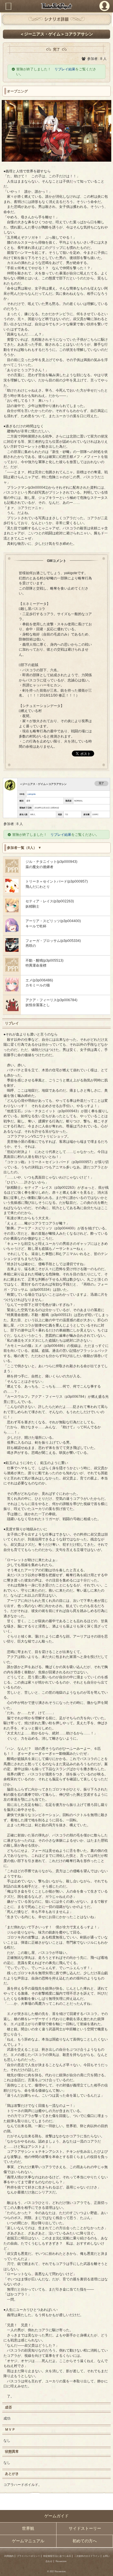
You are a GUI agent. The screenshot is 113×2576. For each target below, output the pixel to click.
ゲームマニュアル (28, 2541)
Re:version (61, 2561)
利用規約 (9, 2556)
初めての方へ (85, 2541)
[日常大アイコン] (12, 990)
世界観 (28, 2528)
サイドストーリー (85, 2528)
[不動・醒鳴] (12, 970)
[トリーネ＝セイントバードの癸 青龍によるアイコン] (12, 891)
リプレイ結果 (65, 69)
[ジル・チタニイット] (12, 871)
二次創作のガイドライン (87, 2556)
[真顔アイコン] (12, 911)
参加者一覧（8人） (22, 848)
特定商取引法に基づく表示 (57, 2556)
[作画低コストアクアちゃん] (12, 1010)
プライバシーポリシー (28, 2556)
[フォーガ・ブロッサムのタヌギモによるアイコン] (12, 950)
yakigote (32, 794)
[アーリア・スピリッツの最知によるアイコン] (12, 931)
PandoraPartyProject (57, 6)
